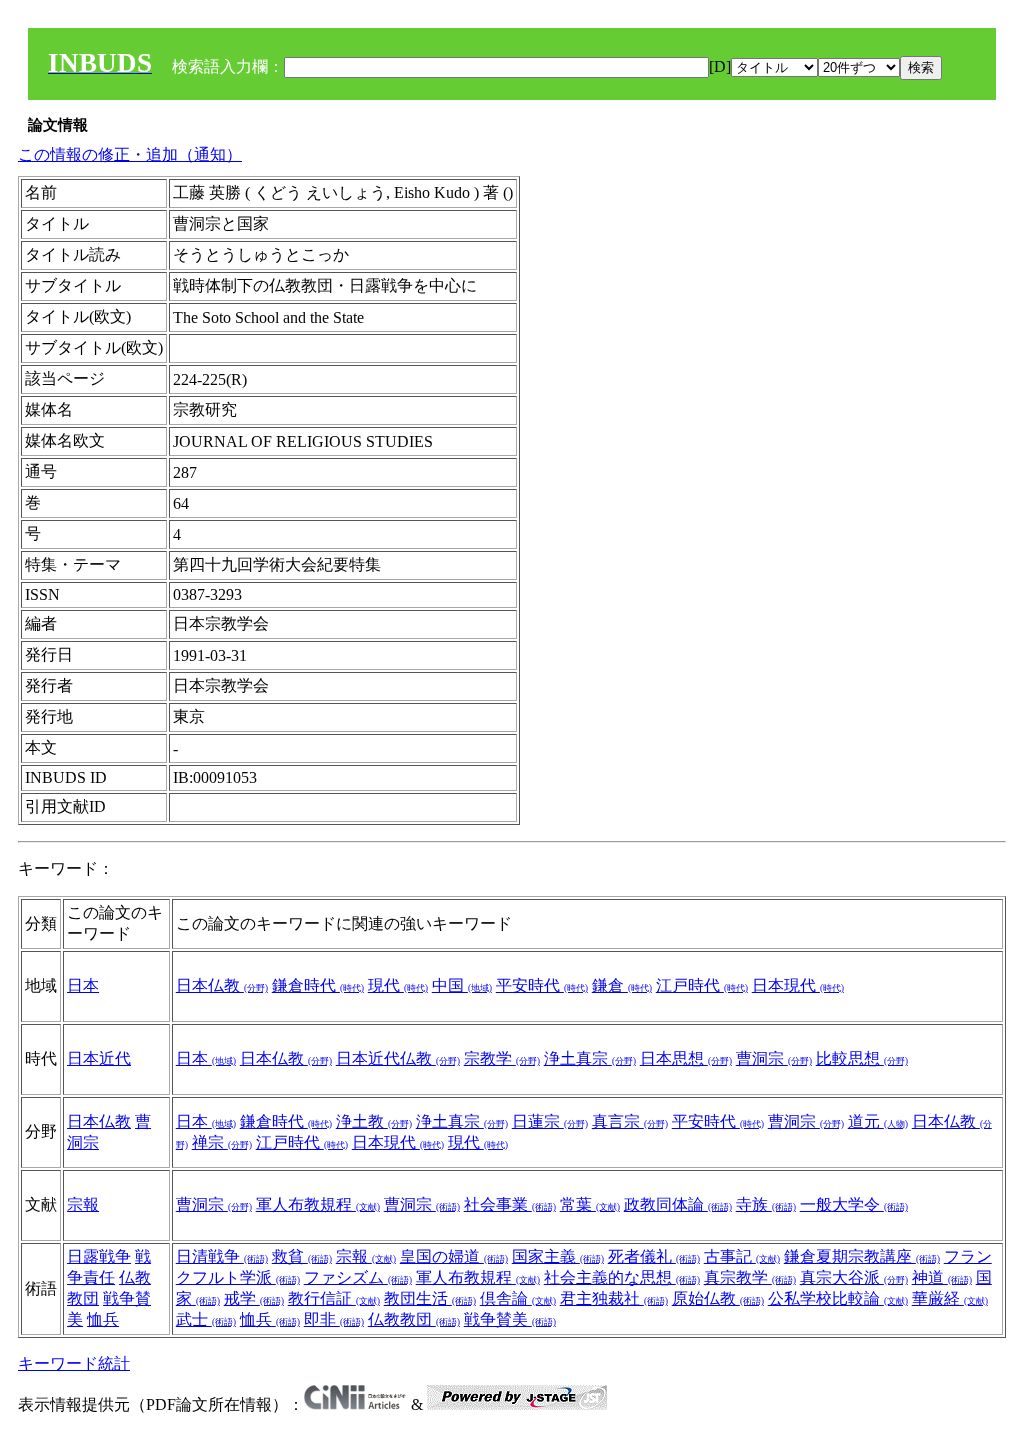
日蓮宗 (550, 1121)
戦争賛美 (510, 1319)
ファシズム (358, 1277)
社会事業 (510, 1204)
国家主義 (558, 1256)
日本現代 (798, 985)
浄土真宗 (590, 1058)
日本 (83, 985)
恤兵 (103, 1319)
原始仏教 (718, 1298)
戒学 (254, 1298)
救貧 (302, 1256)
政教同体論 (678, 1204)
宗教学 (502, 1058)
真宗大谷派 (854, 1277)
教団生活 (430, 1298)
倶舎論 (518, 1298)
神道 (942, 1277)
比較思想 (862, 1058)
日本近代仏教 (398, 1058)
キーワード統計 (74, 1363)
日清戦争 (222, 1256)
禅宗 (222, 1142)
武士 (206, 1319)
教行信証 (334, 1298)
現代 (398, 985)
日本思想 (686, 1058)
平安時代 (542, 985)
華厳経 (950, 1298)
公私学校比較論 (838, 1298)
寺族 (766, 1204)
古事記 (742, 1256)
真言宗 (630, 1121)
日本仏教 (222, 985)
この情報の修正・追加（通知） (130, 154)
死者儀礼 (654, 1256)
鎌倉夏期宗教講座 (862, 1256)
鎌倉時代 (318, 985)
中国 (462, 985)
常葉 (590, 1204)
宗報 (83, 1204)
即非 (334, 1319)
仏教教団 (414, 1319)
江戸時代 (702, 985)
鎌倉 (622, 985)
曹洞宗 (774, 1058)
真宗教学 (750, 1277)
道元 (878, 1121)
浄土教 (374, 1121)
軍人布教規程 (318, 1204)
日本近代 (99, 1058)
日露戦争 (99, 1256)
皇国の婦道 (454, 1256)
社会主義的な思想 (622, 1277)
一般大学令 (854, 1204)
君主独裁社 (614, 1298)
